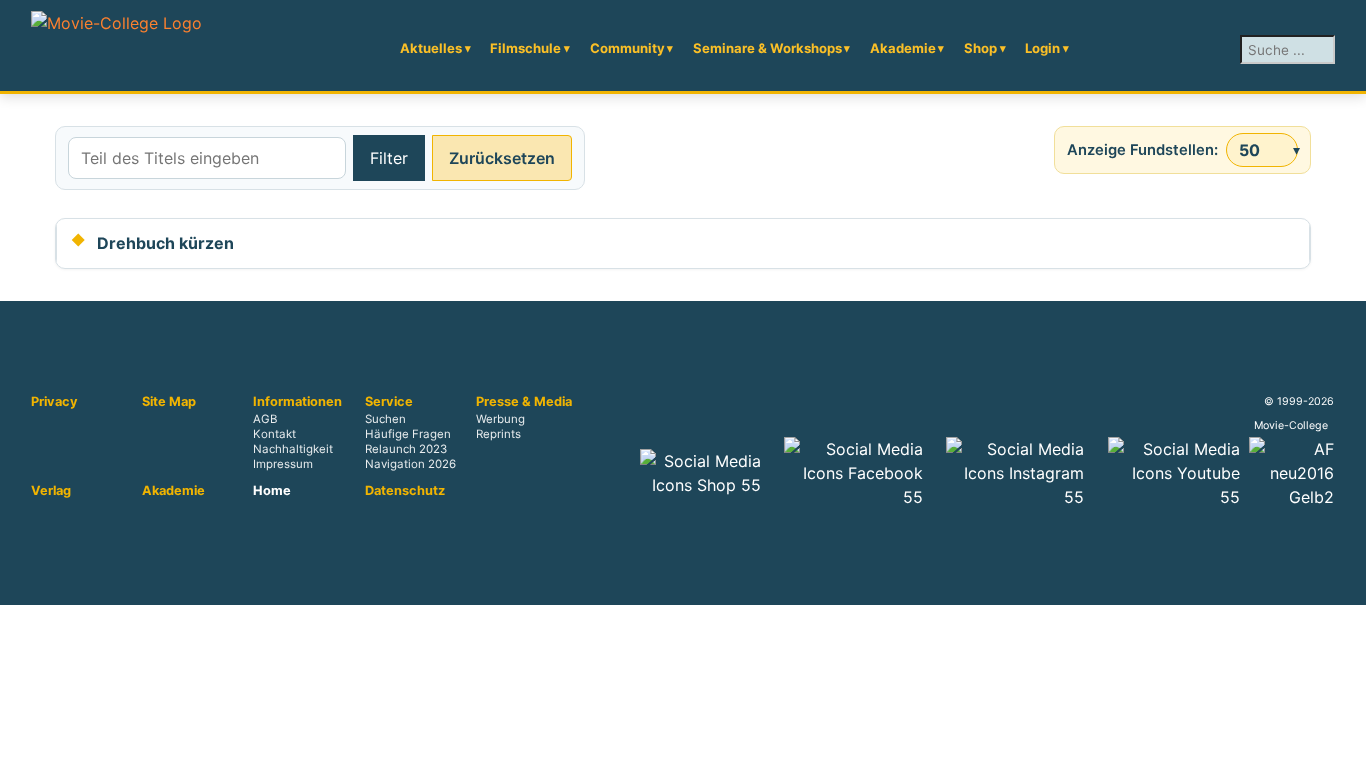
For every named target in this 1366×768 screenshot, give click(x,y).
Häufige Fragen (408, 435)
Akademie (903, 48)
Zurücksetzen (502, 158)
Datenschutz (405, 491)
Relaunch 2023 (406, 450)
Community (627, 48)
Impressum (283, 465)
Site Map (169, 402)
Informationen (297, 402)
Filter (389, 158)
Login (1042, 48)
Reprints (498, 435)
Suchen (385, 420)
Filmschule (525, 48)
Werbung (500, 420)
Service (389, 402)
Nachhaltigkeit (293, 450)
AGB (265, 420)
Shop (980, 48)
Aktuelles (431, 48)
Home (272, 491)
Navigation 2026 (410, 465)
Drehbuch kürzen (165, 243)
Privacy (54, 402)
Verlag (51, 491)
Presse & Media (524, 402)
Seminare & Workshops (767, 48)
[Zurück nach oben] (1341, 743)
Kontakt (274, 435)
